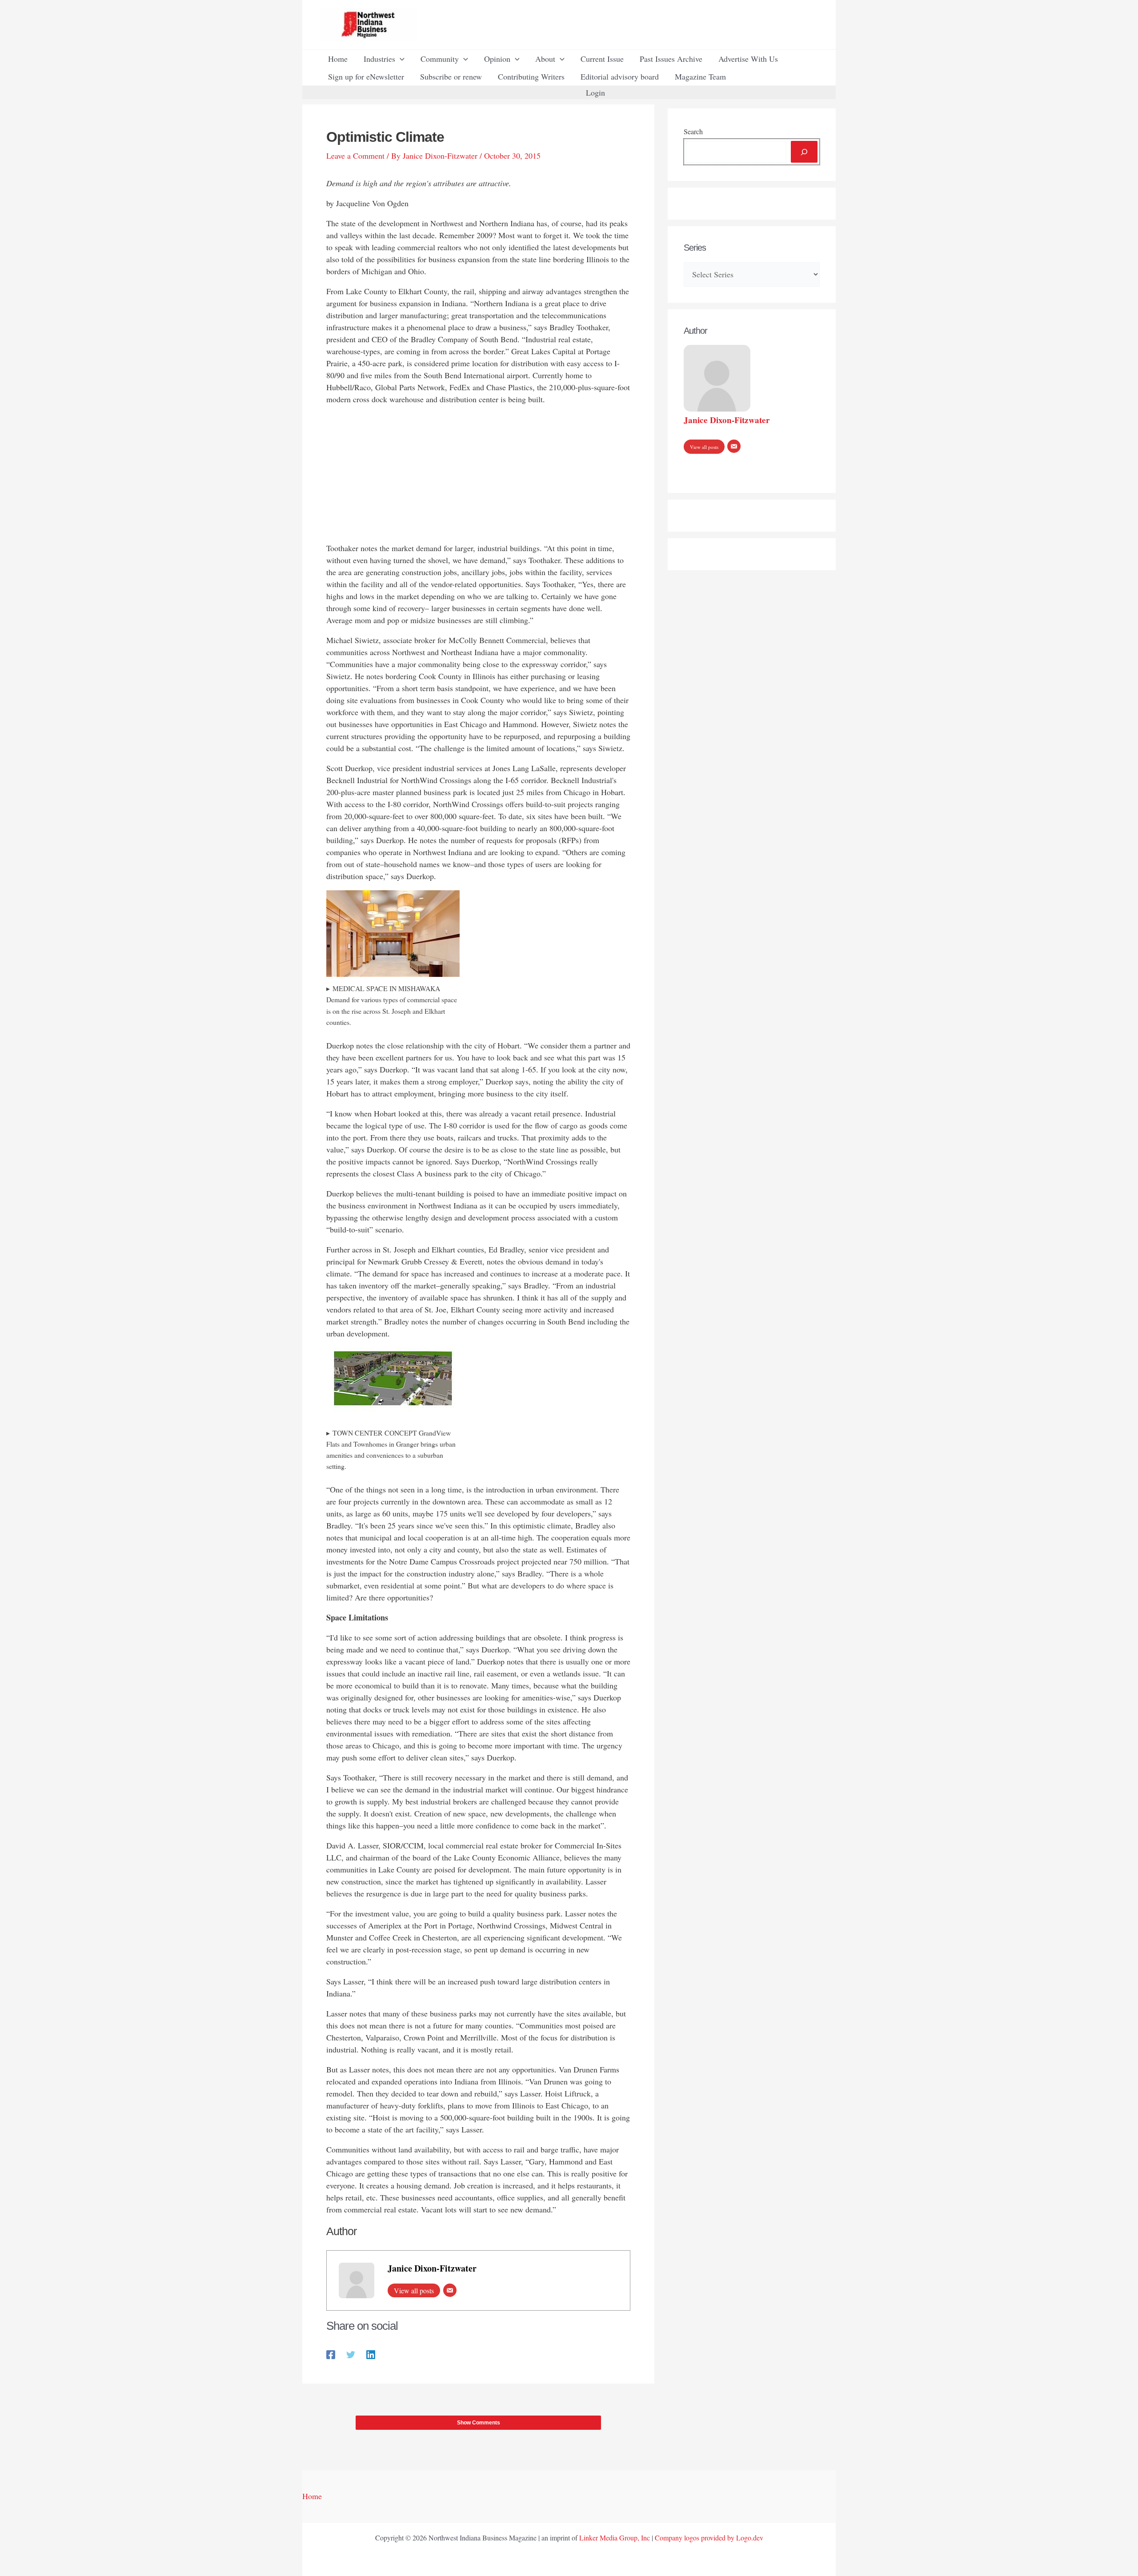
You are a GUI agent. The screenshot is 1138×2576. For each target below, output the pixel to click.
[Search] (804, 152)
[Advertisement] (478, 476)
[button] (400, 59)
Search (693, 131)
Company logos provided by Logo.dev (709, 2538)
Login (595, 92)
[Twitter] (351, 2354)
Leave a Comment (355, 156)
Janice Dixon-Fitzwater (432, 2268)
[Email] (450, 2290)
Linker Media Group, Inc (615, 2538)
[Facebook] (331, 2354)
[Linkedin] (371, 2354)
